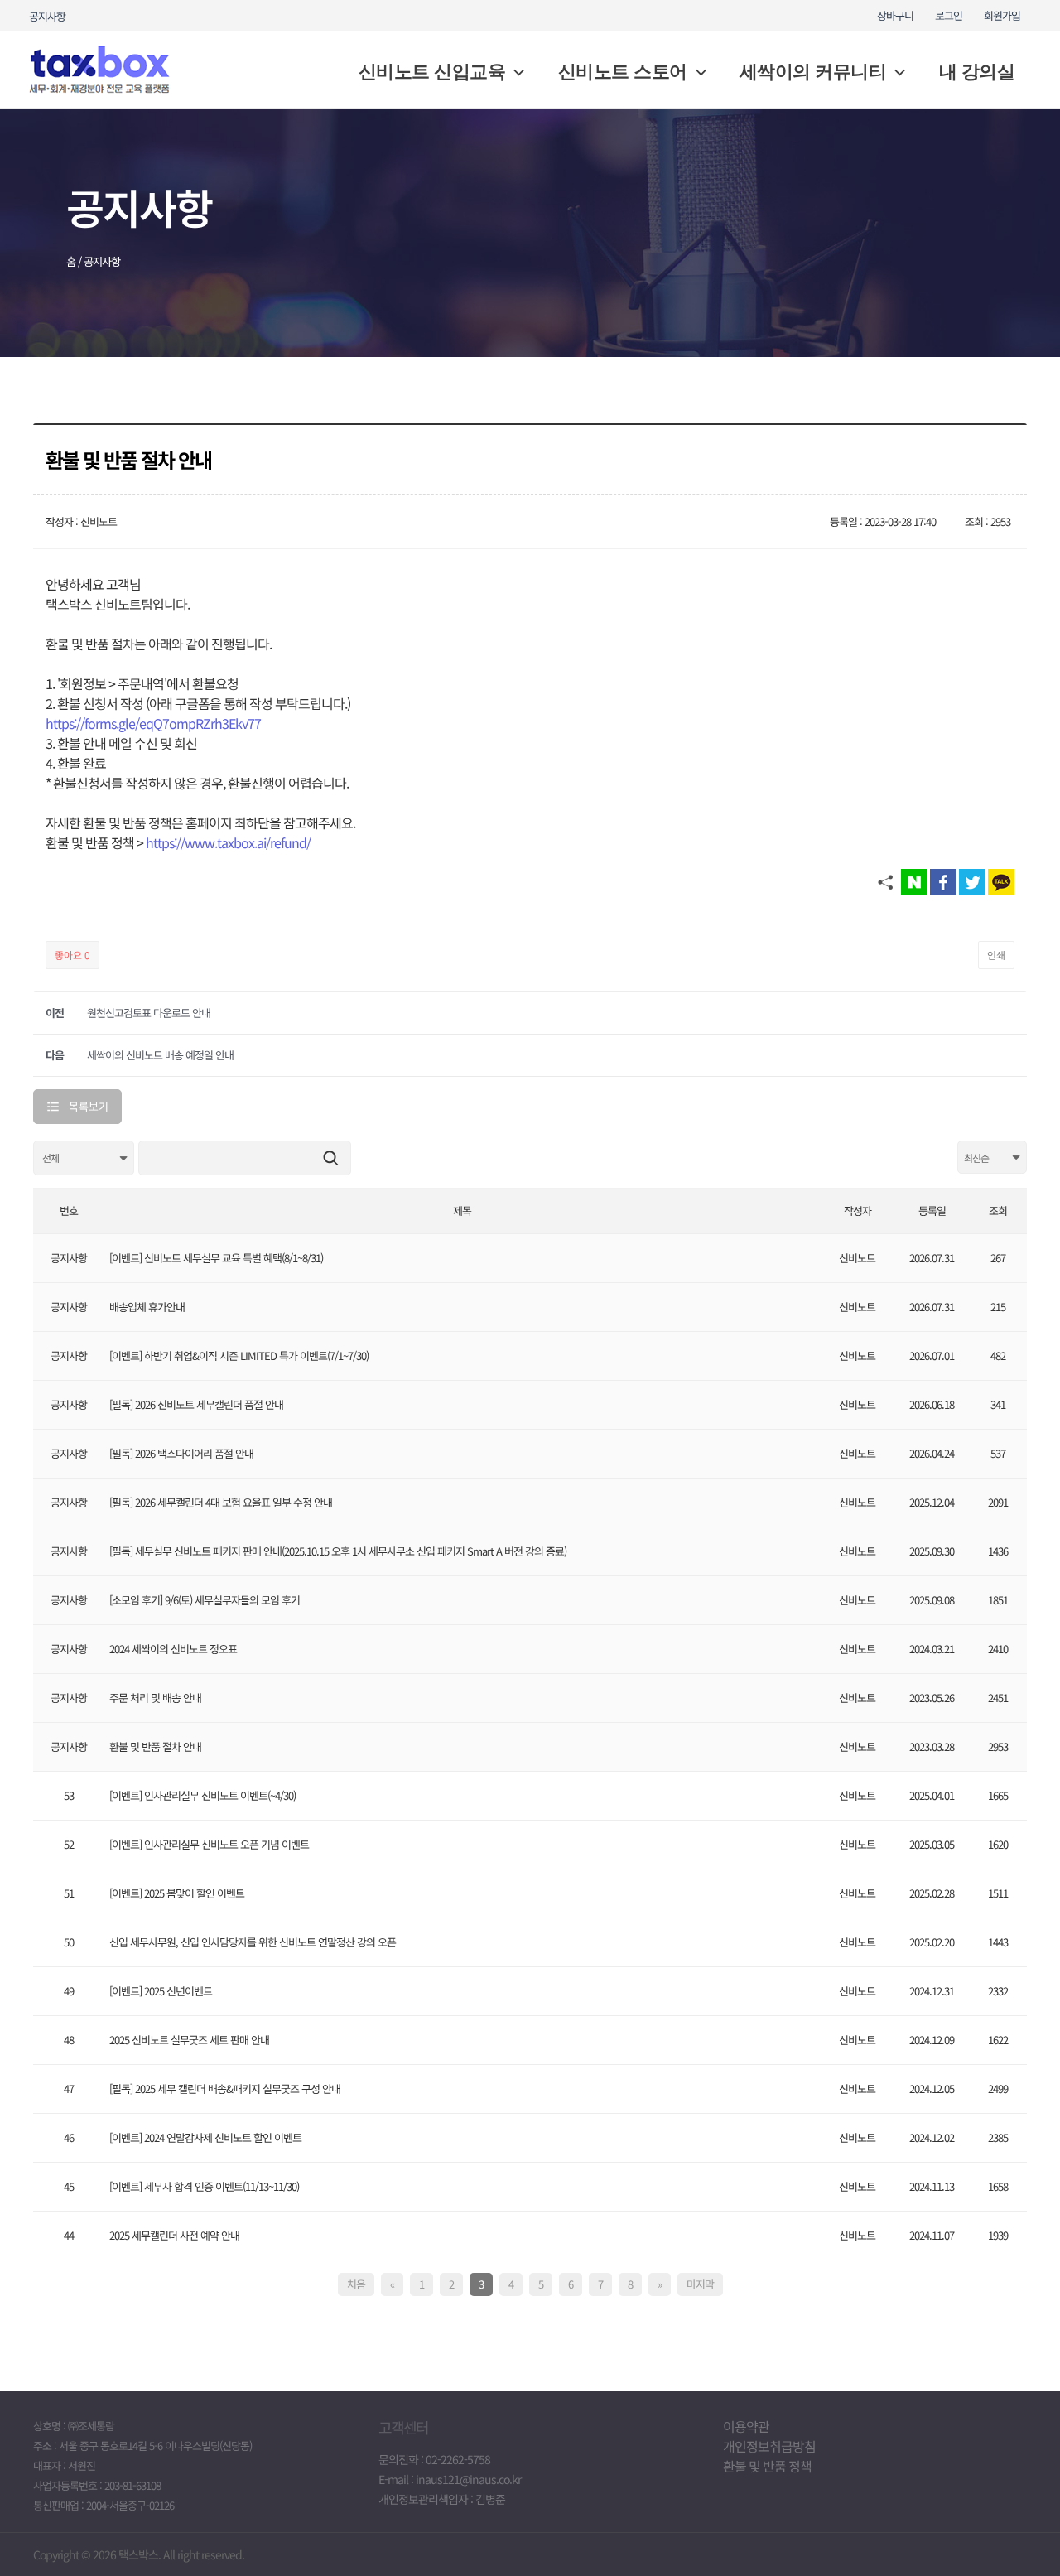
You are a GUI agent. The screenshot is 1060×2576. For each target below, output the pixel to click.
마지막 (700, 2284)
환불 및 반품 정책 (767, 2466)
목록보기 (89, 1106)
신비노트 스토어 (623, 72)
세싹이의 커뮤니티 (813, 72)
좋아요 (72, 955)
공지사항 (47, 16)
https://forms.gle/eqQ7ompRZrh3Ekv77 (153, 723)
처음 (356, 2284)
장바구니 (895, 15)
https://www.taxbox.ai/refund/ (228, 842)
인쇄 (996, 955)
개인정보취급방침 (769, 2446)
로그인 (949, 15)
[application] (515, 72)
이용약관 (746, 2426)
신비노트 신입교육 (432, 72)
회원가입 (1002, 15)
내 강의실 (977, 72)
